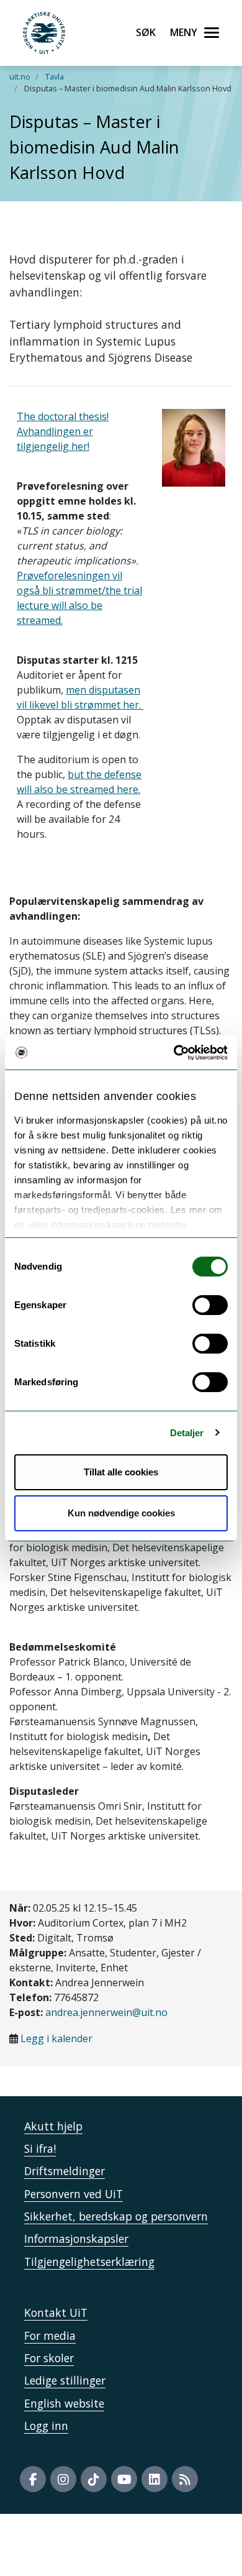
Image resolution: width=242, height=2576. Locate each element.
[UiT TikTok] (94, 2479)
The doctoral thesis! (63, 416)
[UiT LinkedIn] (155, 2479)
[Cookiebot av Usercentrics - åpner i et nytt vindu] (174, 1053)
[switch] (210, 1305)
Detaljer (187, 1433)
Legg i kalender (56, 2038)
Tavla (55, 76)
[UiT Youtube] (124, 2479)
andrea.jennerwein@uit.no (106, 2012)
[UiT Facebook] (33, 2479)
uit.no (20, 76)
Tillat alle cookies (121, 1472)
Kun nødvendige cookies (121, 1513)
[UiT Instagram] (63, 2479)
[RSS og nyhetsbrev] (185, 2479)
